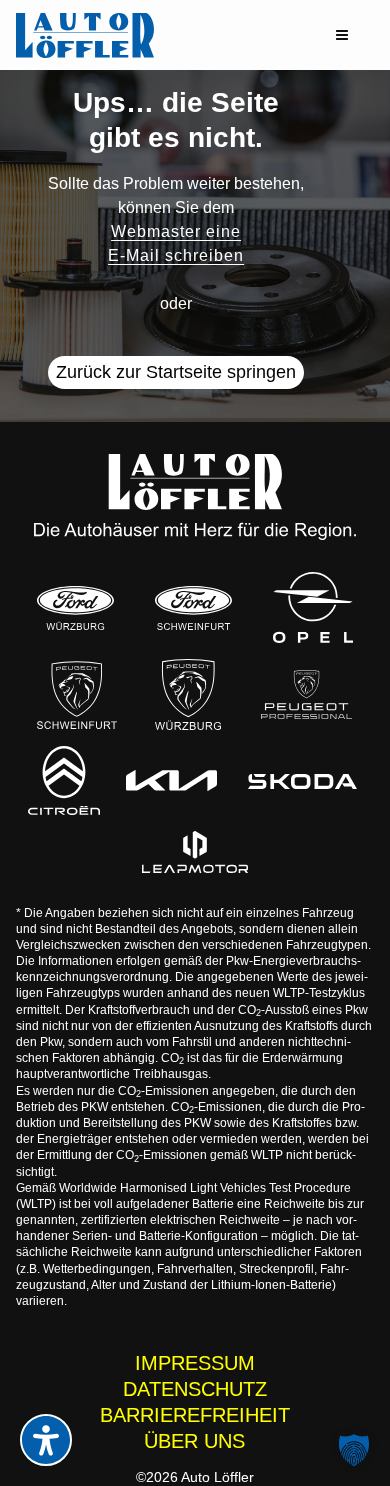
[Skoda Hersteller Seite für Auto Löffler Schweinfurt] (303, 780)
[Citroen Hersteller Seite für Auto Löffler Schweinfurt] (63, 781)
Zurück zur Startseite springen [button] (176, 372)
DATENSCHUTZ (195, 1389)
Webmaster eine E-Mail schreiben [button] (176, 243)
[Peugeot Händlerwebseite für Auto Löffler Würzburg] (188, 694)
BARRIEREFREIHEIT (195, 1415)
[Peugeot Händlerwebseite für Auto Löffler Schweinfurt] (77, 694)
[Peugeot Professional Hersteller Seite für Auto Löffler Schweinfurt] (306, 694)
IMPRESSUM (195, 1363)
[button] (342, 35)
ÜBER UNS (194, 1441)
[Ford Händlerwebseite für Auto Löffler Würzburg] (75, 608)
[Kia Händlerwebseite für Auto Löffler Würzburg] (172, 781)
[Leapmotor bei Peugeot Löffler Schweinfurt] (195, 851)
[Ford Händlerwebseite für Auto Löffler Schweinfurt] (193, 608)
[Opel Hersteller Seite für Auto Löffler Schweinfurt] (313, 607)
